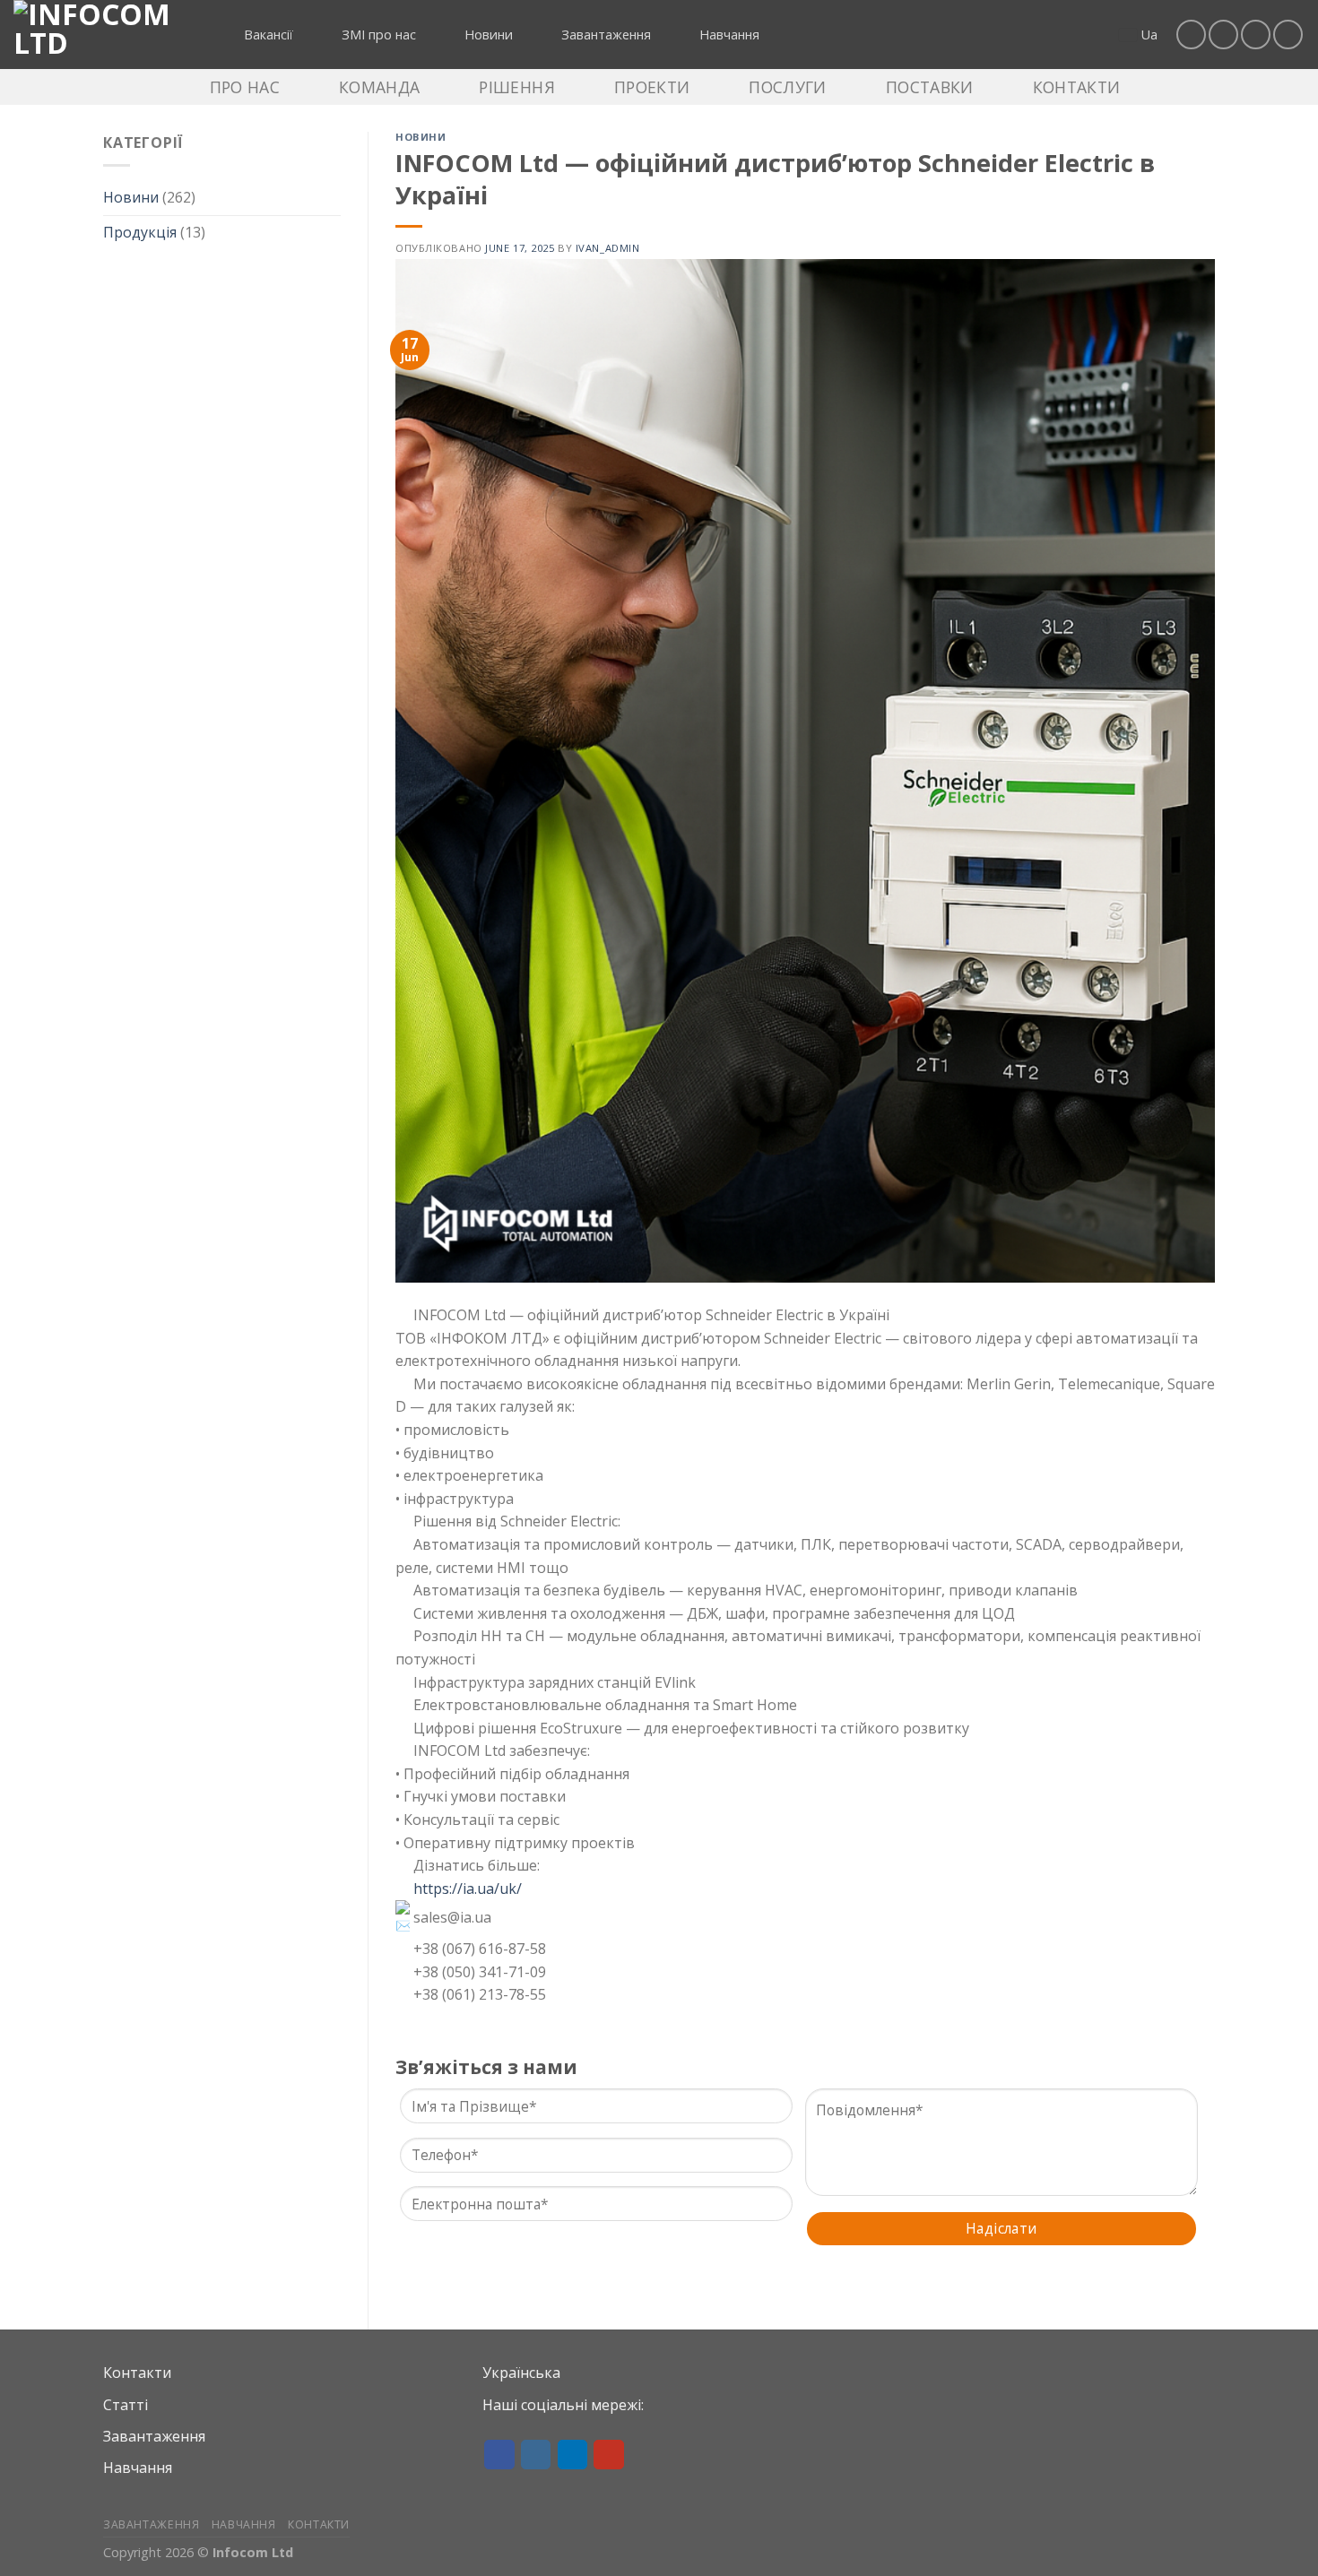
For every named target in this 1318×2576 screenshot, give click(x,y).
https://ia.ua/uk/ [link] (468, 1889)
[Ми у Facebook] (1191, 35)
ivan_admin (608, 248)
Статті (126, 2405)
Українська (521, 2373)
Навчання (138, 2468)
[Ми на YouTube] (1288, 35)
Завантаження (154, 2436)
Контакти (137, 2373)
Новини (131, 197)
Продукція (140, 232)
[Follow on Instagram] (1223, 35)
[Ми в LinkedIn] (1256, 35)
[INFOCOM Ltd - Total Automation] (103, 35)
